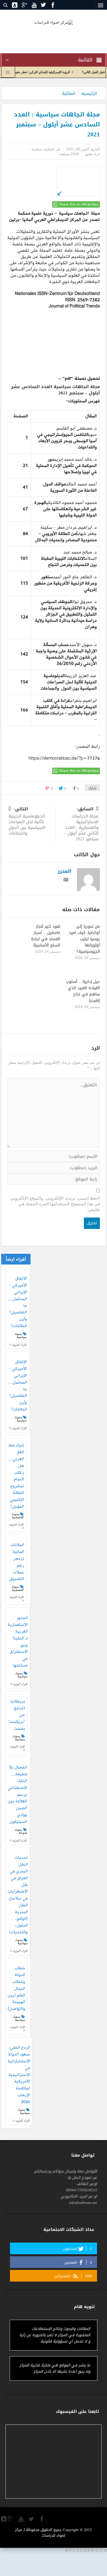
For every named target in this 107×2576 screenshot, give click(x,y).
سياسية (37, 149)
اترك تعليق (92, 154)
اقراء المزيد (19, 1345)
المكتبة (69, 93)
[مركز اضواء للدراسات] (53, 22)
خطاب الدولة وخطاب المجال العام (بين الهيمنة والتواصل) (16, 1989)
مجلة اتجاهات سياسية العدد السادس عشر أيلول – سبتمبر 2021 (55, 390)
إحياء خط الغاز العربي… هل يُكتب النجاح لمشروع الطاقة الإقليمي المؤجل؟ (16, 1476)
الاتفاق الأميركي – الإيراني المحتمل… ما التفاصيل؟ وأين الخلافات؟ (17, 1302)
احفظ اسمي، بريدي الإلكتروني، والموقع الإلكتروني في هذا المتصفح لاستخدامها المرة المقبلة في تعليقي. (55, 1204)
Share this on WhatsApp (79, 204)
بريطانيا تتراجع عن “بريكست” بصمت (16, 1715)
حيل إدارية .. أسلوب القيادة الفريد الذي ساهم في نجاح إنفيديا (83, 991)
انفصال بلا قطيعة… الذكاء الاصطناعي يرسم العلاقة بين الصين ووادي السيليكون (17, 1795)
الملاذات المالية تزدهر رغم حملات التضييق (17, 1562)
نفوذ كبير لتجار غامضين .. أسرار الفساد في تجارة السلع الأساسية (46, 936)
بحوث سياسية (21, 1336)
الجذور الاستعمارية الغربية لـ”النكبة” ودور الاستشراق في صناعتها (18, 1642)
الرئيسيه (89, 93)
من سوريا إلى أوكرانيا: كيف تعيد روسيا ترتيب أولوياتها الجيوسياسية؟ (84, 939)
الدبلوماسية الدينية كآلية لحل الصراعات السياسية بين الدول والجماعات (27, 822)
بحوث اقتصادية (18, 1516)
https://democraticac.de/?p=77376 (64, 759)
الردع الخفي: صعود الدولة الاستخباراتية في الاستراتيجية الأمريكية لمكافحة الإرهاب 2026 (19, 2075)
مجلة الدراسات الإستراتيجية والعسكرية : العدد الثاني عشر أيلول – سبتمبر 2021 (81, 824)
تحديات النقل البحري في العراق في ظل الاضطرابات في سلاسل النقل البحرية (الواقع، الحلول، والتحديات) (18, 1895)
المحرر (64, 871)
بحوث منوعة (21, 1831)
